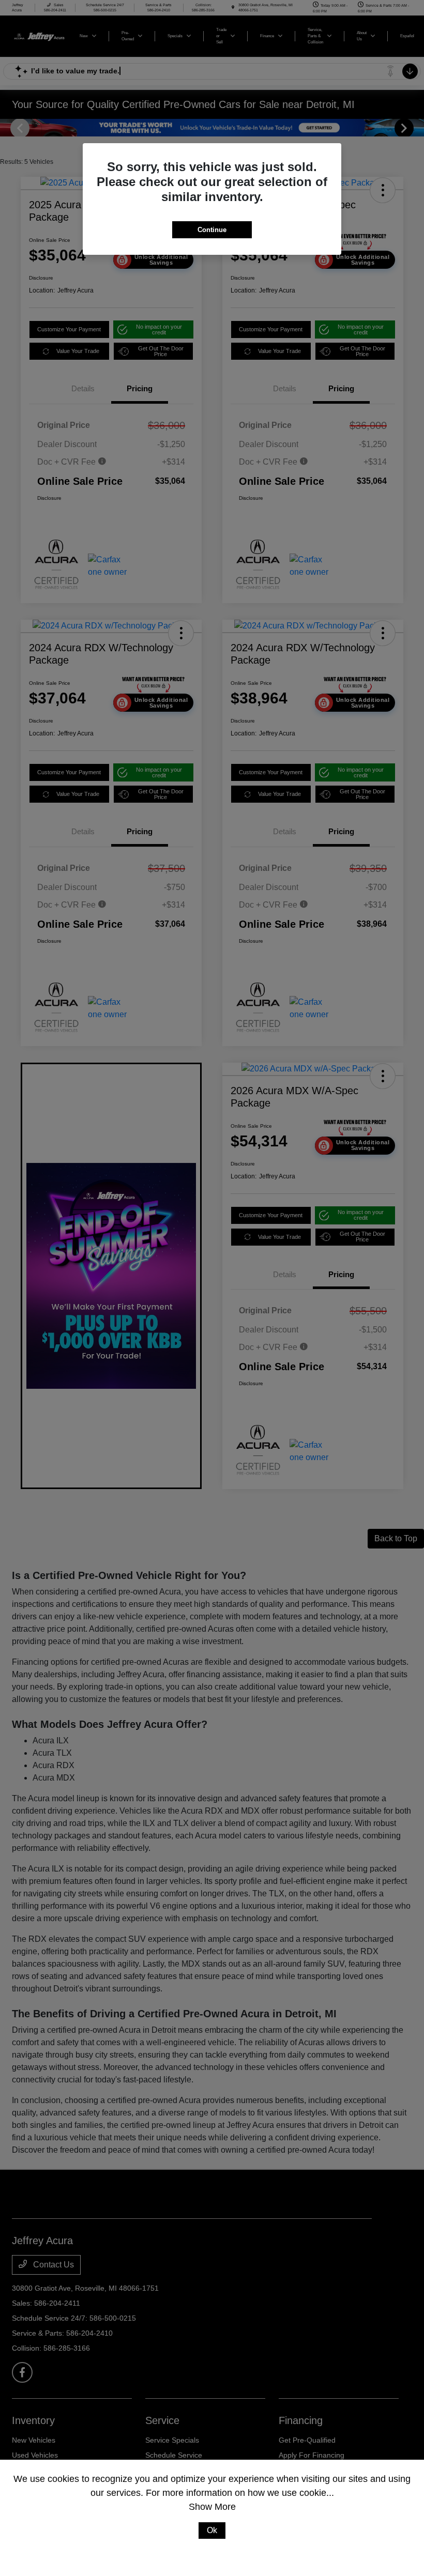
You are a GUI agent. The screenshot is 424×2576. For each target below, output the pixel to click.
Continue (212, 230)
